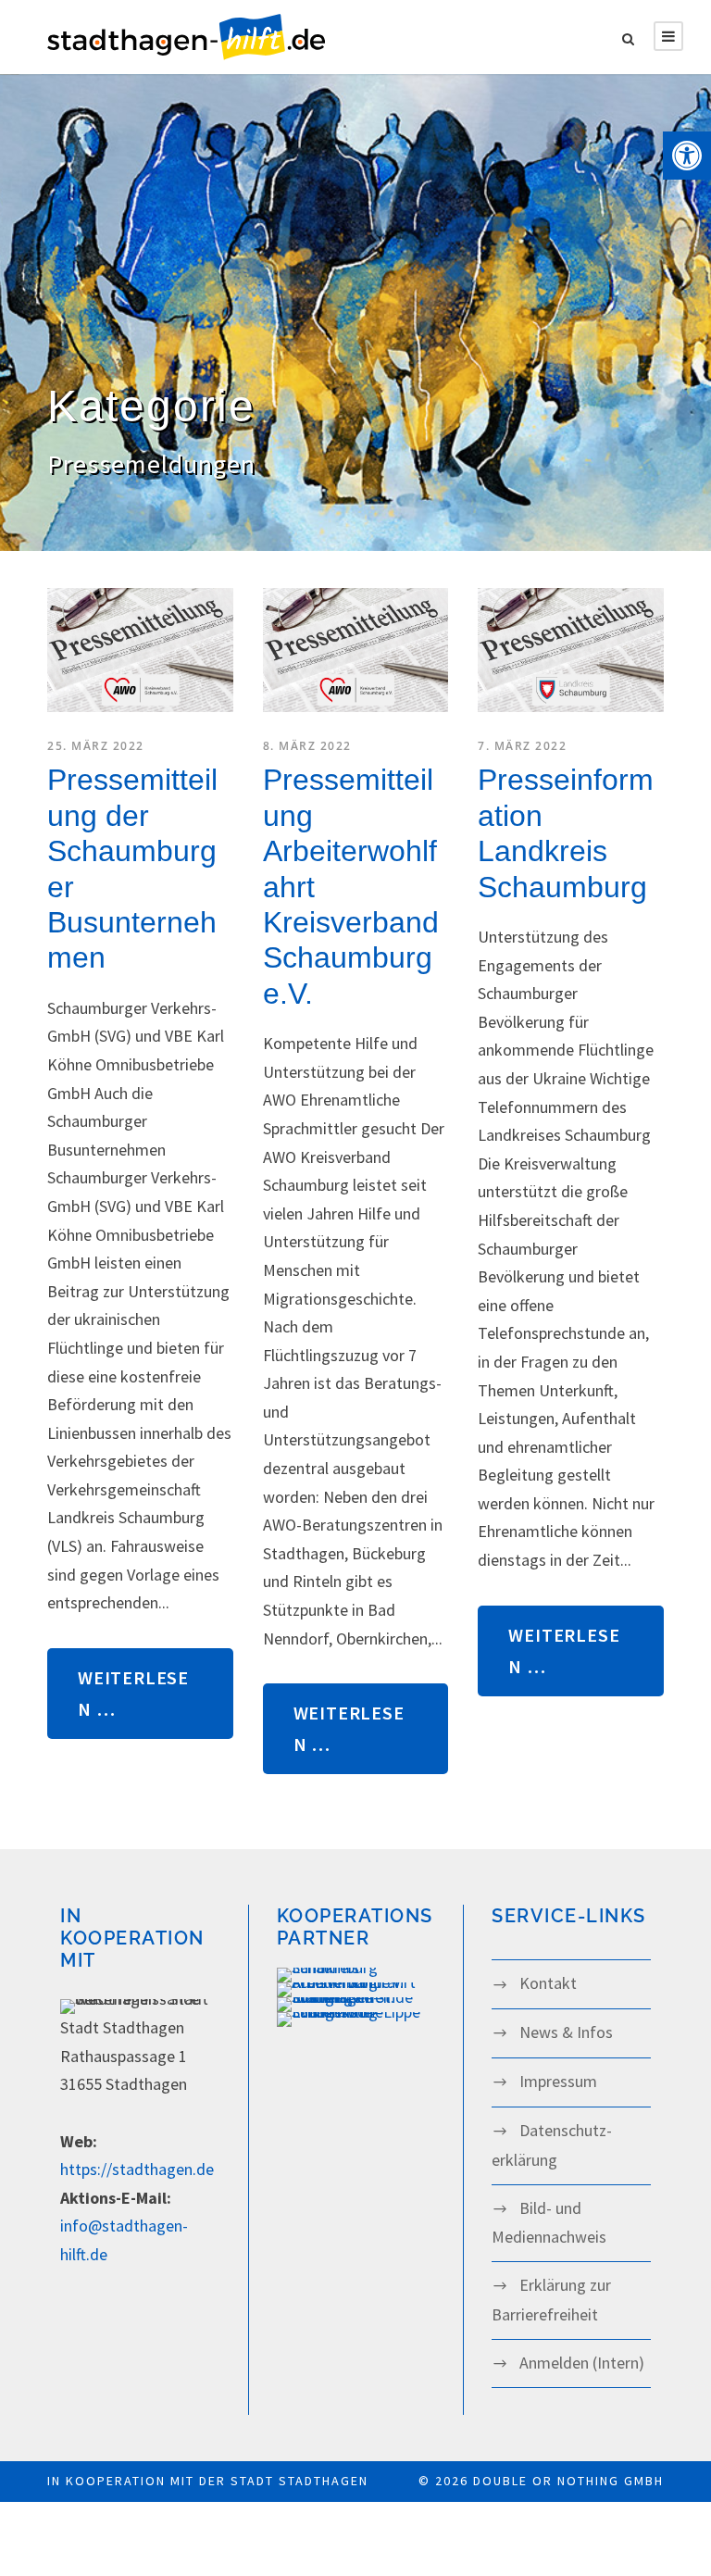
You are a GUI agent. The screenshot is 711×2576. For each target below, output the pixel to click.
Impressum (558, 2081)
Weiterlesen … (133, 1693)
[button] (687, 156)
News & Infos (566, 2032)
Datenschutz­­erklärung (552, 2145)
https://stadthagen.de (137, 2169)
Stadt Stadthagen (299, 2481)
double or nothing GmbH (568, 2481)
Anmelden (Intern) (582, 2363)
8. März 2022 (307, 746)
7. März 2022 (522, 746)
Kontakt (548, 1983)
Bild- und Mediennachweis (549, 2223)
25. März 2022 (96, 746)
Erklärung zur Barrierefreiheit (551, 2300)
